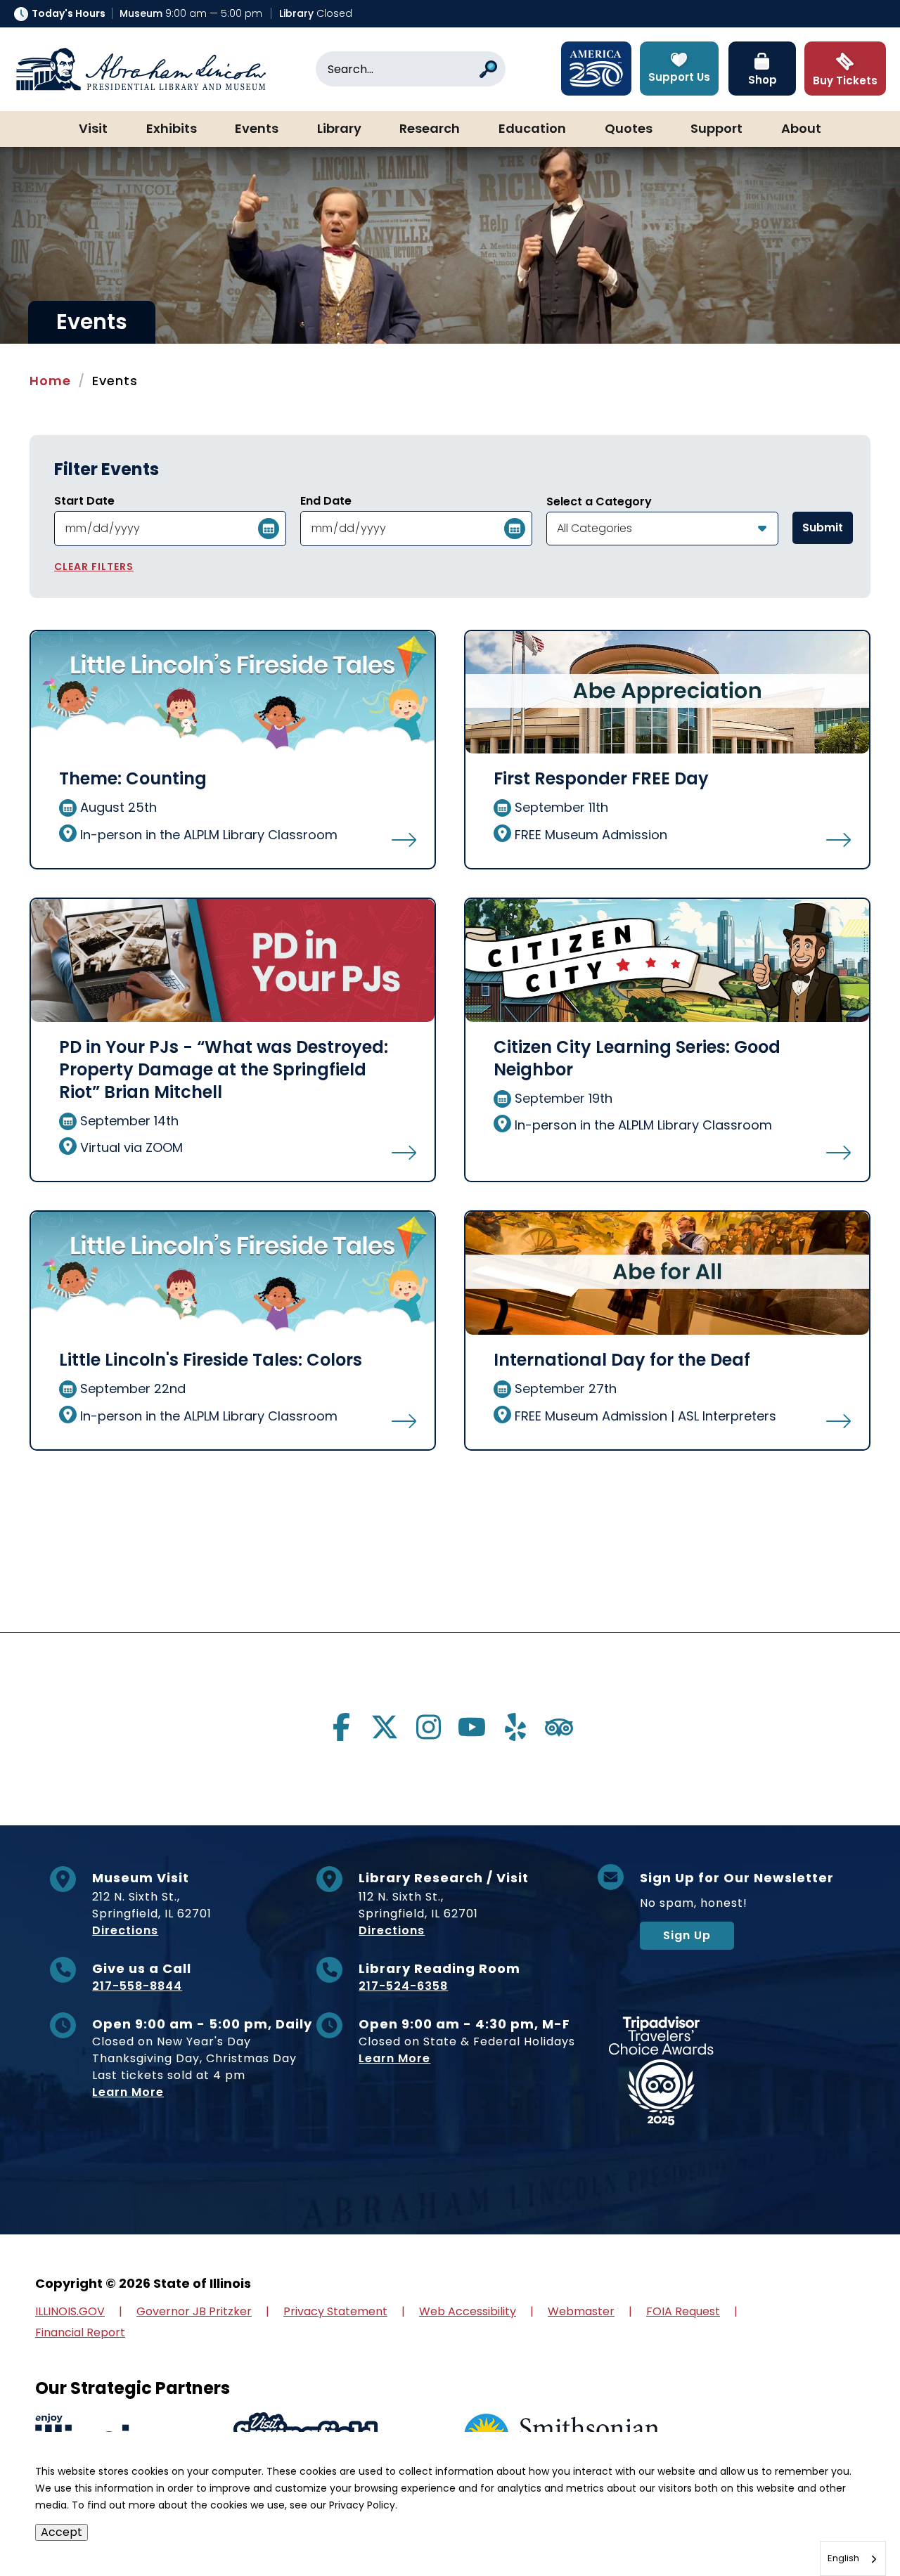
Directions (125, 1930)
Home (50, 381)
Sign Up (687, 1935)
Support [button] (716, 129)
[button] (847, 2523)
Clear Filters (94, 567)
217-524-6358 (403, 1986)
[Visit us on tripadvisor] (559, 1727)
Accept (62, 2532)
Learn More (128, 2092)
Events (257, 129)
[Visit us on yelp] (515, 1727)
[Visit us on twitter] (385, 1727)
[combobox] (853, 2558)
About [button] (801, 129)
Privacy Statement (335, 2311)
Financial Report (80, 2332)
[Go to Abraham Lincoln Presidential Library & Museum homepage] (141, 69)
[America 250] (596, 69)
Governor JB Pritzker (194, 2311)
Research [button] (430, 129)
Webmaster (581, 2311)
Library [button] (339, 129)
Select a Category (599, 502)
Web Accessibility (468, 2311)
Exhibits (172, 129)
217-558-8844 (137, 1986)
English (843, 2558)
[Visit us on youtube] (472, 1727)
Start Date (84, 501)
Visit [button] (93, 129)
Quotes (629, 129)
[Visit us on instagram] (428, 1727)
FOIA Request (683, 2311)
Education (532, 129)
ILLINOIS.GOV (70, 2311)
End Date (326, 501)
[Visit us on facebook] (341, 1727)
